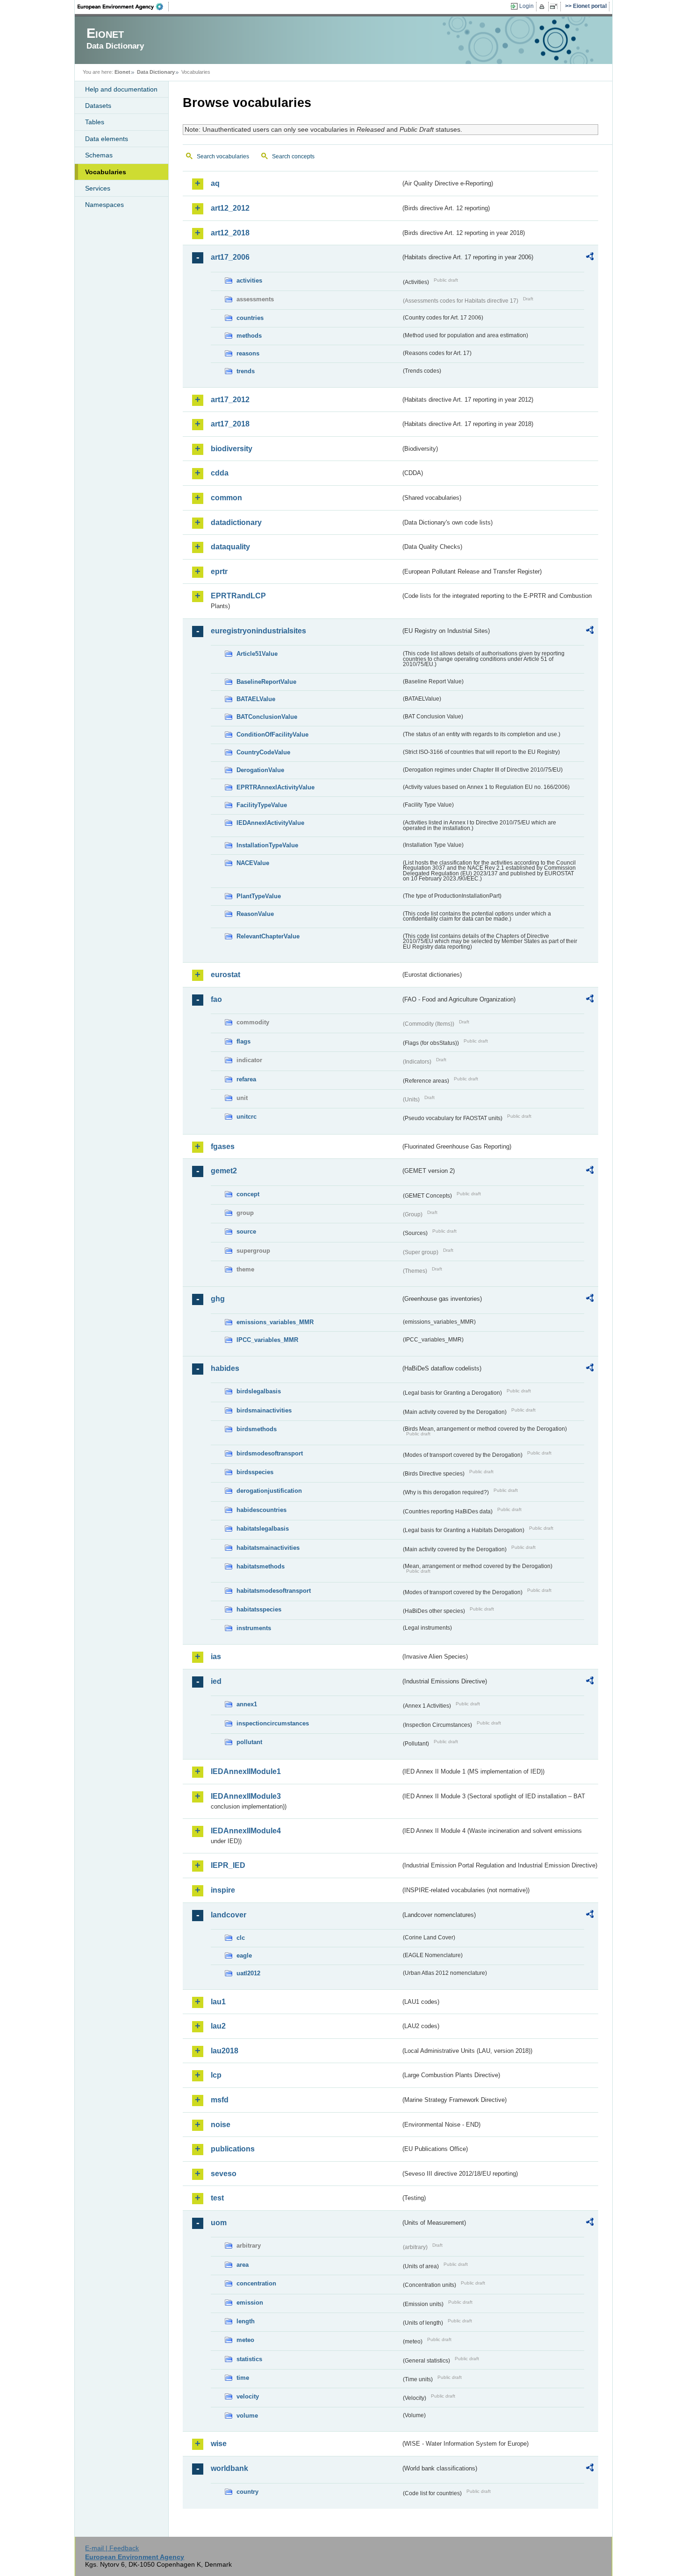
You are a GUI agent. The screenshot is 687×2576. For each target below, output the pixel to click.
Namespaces (104, 205)
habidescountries (261, 1510)
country (247, 2492)
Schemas (99, 155)
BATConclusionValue (267, 717)
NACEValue (253, 863)
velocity (248, 2396)
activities (249, 280)
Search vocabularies (223, 156)
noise (221, 2125)
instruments (254, 1628)
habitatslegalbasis (263, 1529)
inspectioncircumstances (273, 1723)
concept (248, 1194)
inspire (223, 1890)
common (226, 498)
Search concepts (293, 156)
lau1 (218, 2002)
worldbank (229, 2468)
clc (241, 1938)
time (243, 2378)
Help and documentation (121, 89)
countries (250, 318)
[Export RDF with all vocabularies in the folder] (590, 258)
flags (243, 1041)
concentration (256, 2283)
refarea (246, 1079)
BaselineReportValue (266, 682)
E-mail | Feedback (112, 2548)
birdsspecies (255, 1472)
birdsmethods (257, 1429)
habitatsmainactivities (268, 1548)
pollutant (249, 1742)
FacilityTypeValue (262, 805)
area (243, 2265)
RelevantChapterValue (268, 936)
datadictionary (236, 522)
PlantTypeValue (259, 896)
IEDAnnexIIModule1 (246, 1771)
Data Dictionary (156, 72)
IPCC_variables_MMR (267, 1340)
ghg (218, 1299)
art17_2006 (230, 257)
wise (219, 2444)
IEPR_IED (228, 1865)
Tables (95, 122)
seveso (224, 2174)
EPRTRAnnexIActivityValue (276, 787)
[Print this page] (543, 7)
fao (216, 999)
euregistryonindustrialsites (258, 631)
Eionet (122, 72)
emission (250, 2303)
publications (233, 2149)
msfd (220, 2100)
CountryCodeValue (263, 752)
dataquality (230, 547)
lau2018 (225, 2051)
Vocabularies (106, 172)
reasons (248, 353)
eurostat (225, 975)
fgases (223, 1146)
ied (216, 1681)
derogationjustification (269, 1491)
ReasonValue (255, 914)
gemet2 (224, 1171)
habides (225, 1368)
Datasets (98, 106)
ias (216, 1657)
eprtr (219, 571)
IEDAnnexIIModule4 (246, 1831)
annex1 (247, 1704)
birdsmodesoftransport (270, 1453)
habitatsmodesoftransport (274, 1591)
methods (249, 336)
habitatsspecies (259, 1609)
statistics (249, 2359)
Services (98, 188)
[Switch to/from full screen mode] (555, 7)
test (217, 2198)
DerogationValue (260, 770)
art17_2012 (230, 400)
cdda (220, 473)
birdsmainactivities (264, 1410)
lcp (216, 2075)
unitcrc (247, 1117)
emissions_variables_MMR (275, 1322)
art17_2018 (230, 424)
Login (526, 6)
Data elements (107, 139)
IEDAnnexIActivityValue (270, 823)
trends (246, 371)
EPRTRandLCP (238, 596)
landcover (229, 1915)
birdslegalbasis (259, 1391)
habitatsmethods (261, 1566)
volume (247, 2416)
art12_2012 (230, 208)
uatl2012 (248, 1973)
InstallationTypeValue (267, 845)
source (246, 1231)
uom (219, 2223)
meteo (245, 2340)
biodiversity (232, 449)
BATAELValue (256, 699)
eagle (244, 1955)
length (246, 2321)
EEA (123, 7)
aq (215, 183)
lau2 (218, 2026)
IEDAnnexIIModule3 (246, 1796)
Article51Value (257, 654)
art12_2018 (230, 233)
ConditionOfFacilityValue (272, 734)
